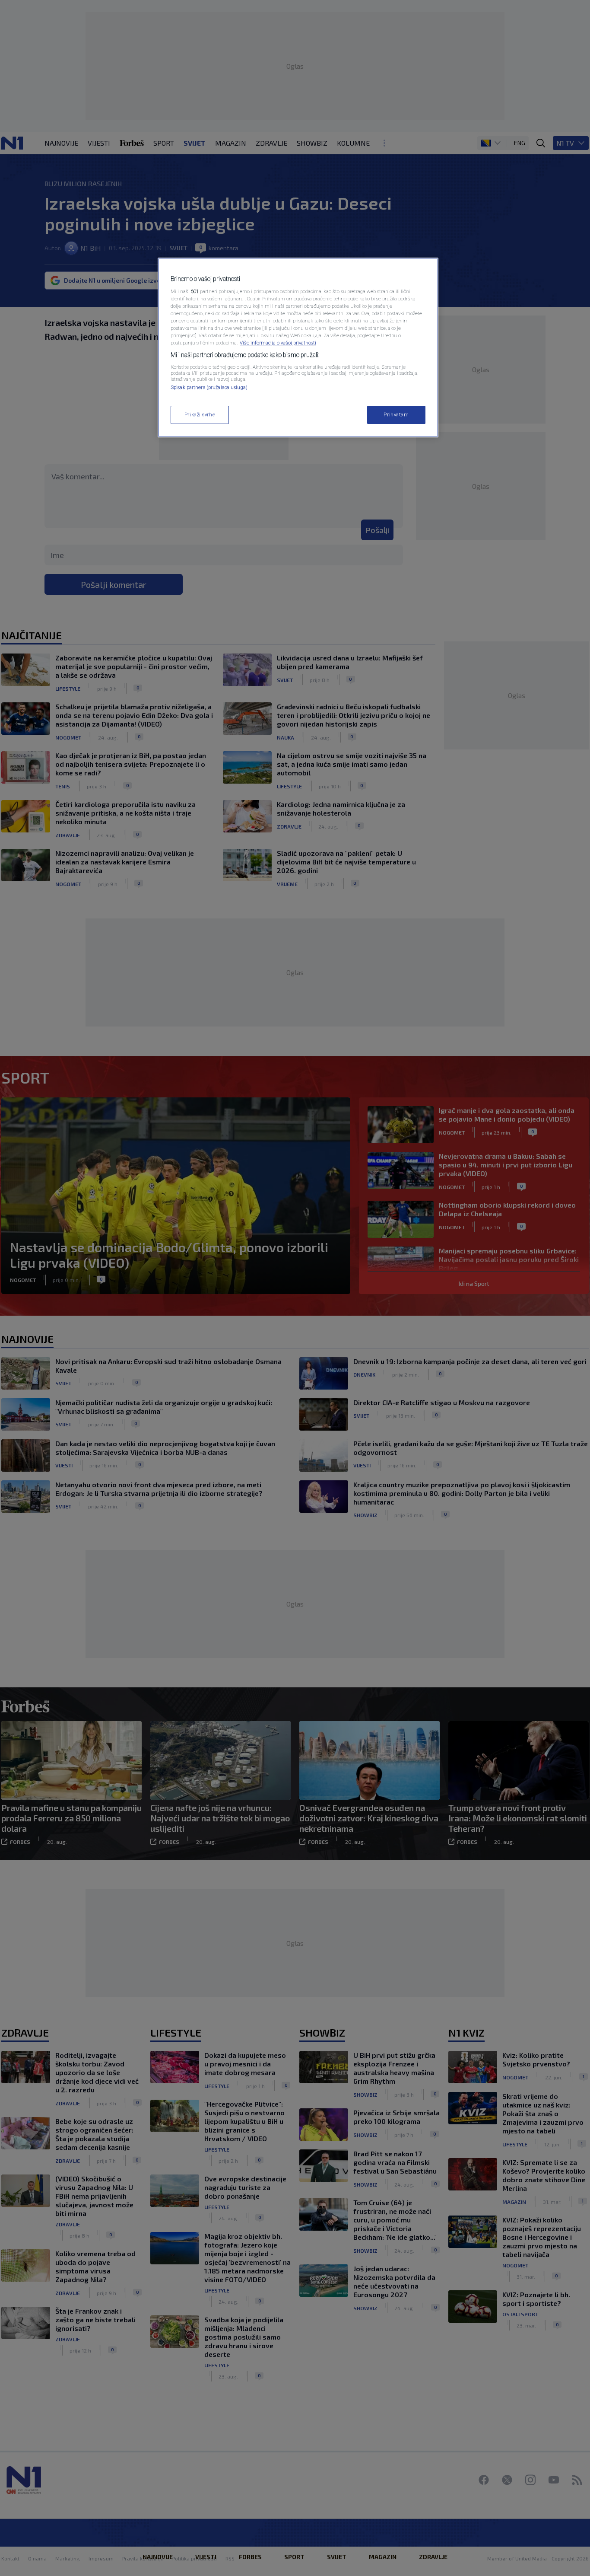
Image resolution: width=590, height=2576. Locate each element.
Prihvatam (396, 414)
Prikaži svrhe (200, 414)
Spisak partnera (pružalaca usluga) (209, 387)
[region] (298, 348)
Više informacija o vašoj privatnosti (278, 343)
